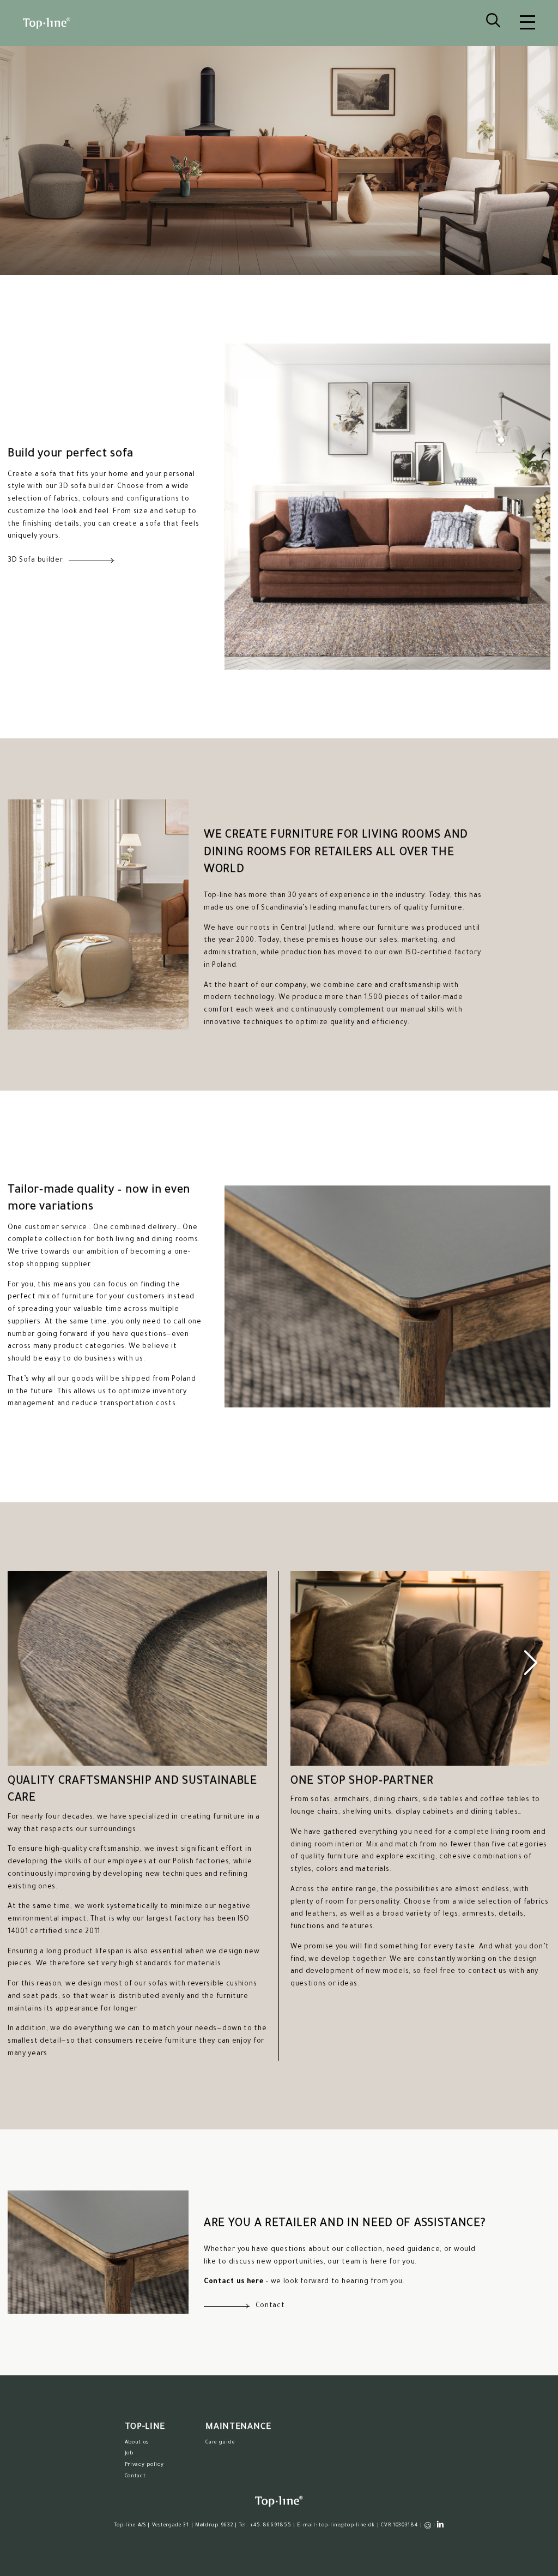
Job (129, 2454)
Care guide (220, 2443)
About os (137, 2443)
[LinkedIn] (441, 2525)
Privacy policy (144, 2465)
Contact (135, 2476)
